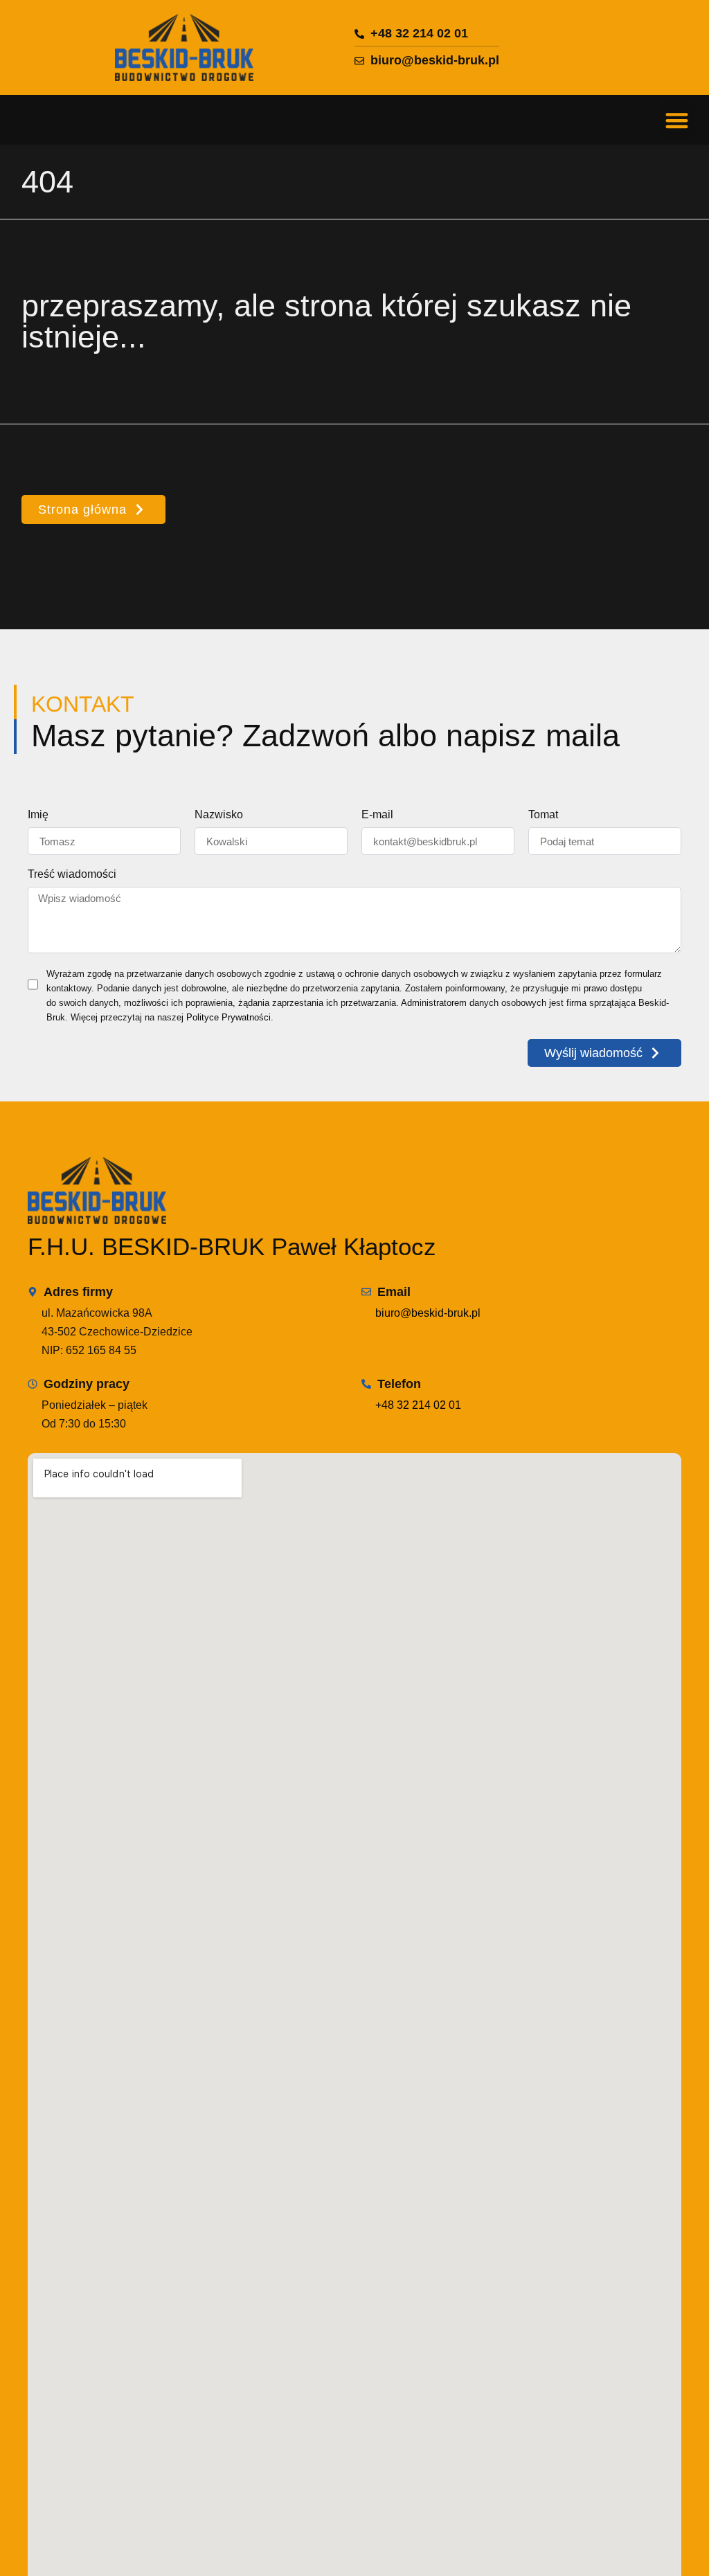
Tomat (543, 815)
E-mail (377, 815)
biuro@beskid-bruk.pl (428, 1313)
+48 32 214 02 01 (418, 1405)
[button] (677, 120)
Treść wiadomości (72, 874)
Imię (38, 815)
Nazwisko (219, 815)
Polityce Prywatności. (230, 1017)
